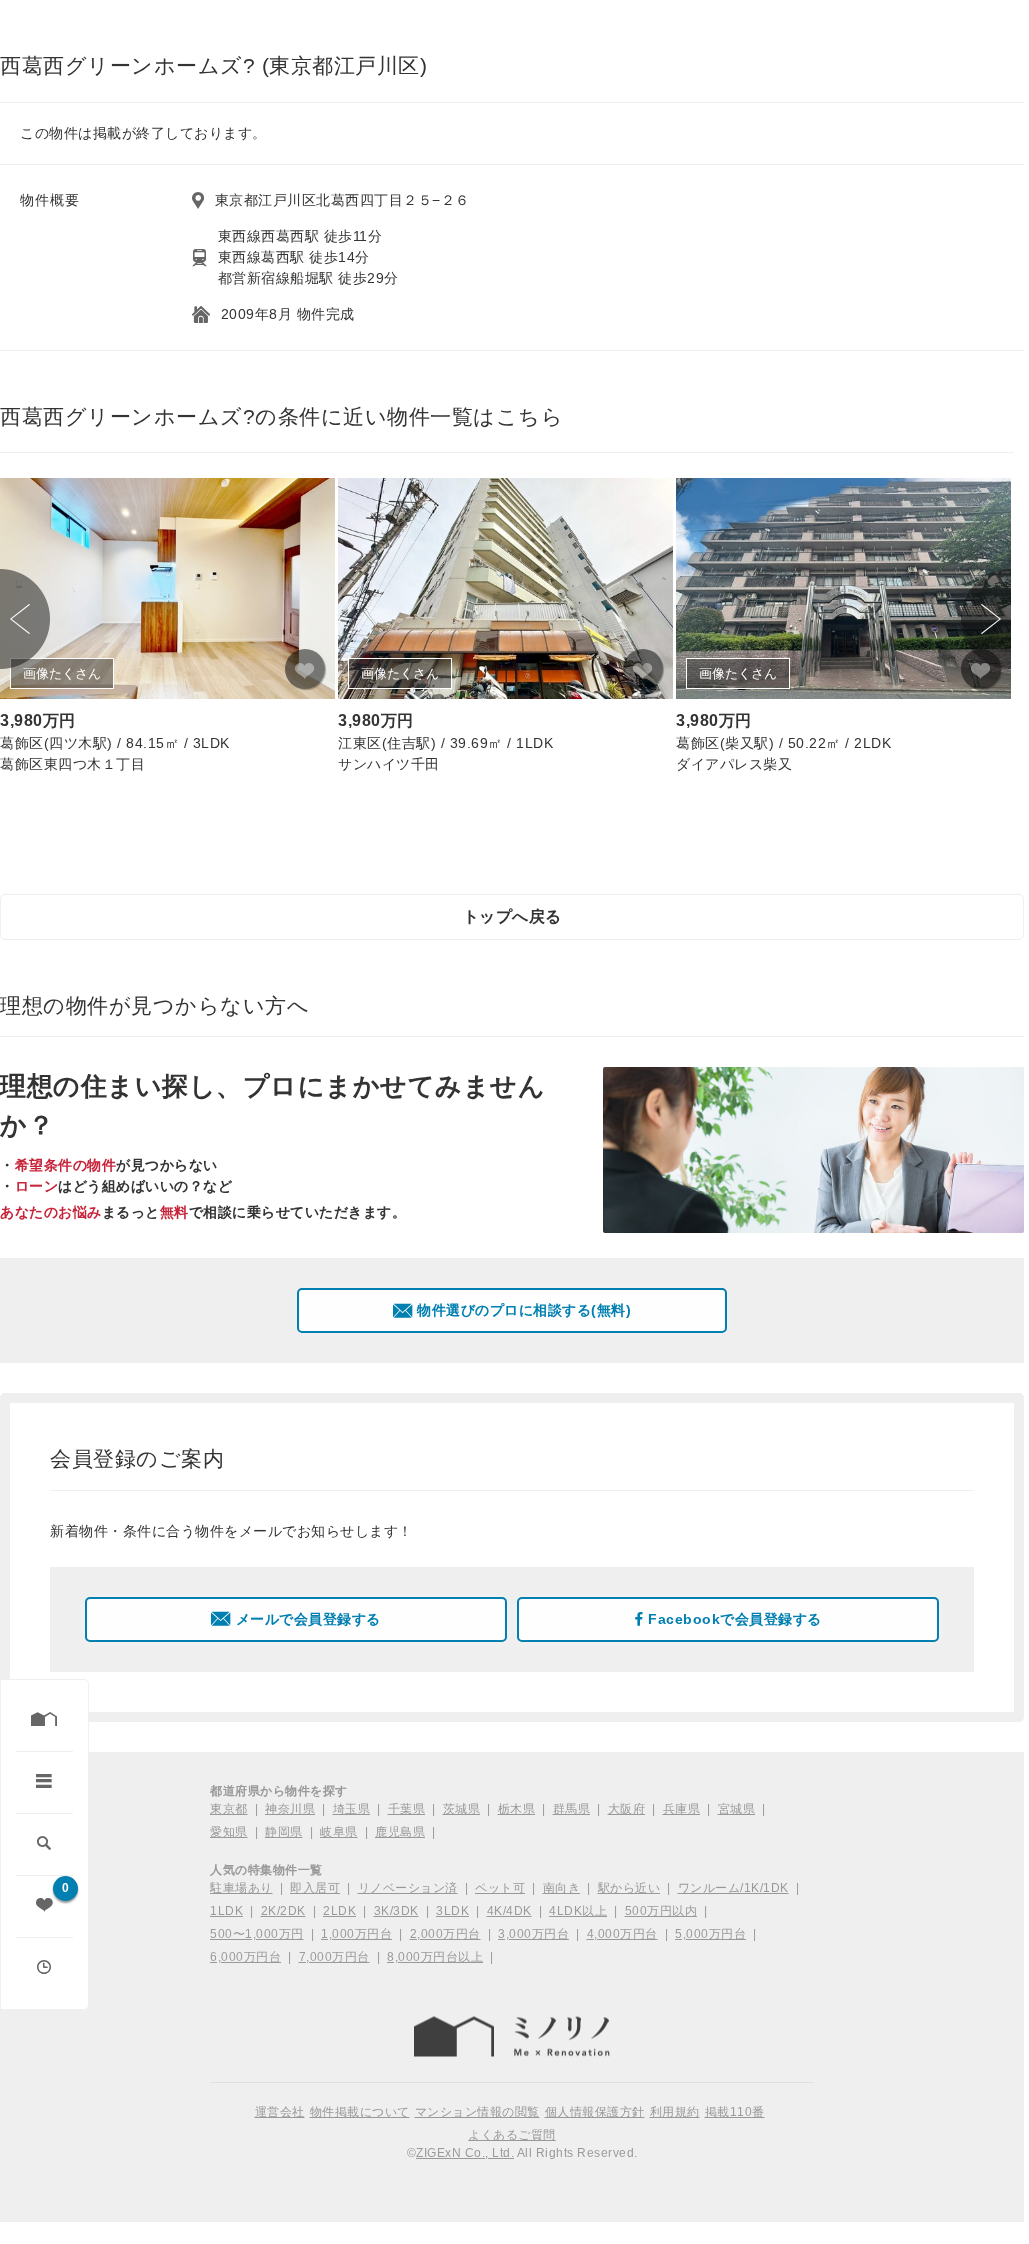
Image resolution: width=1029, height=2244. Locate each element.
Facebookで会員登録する (735, 1619)
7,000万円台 (334, 1957)
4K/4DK (509, 1911)
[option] (167, 629)
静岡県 (284, 1832)
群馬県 (572, 1809)
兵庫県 (682, 1809)
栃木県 (517, 1809)
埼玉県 (352, 1809)
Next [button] (986, 619)
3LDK (452, 1911)
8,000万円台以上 (435, 1957)
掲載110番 (735, 2112)
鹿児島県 (400, 1832)
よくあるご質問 (512, 2135)
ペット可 (500, 1888)
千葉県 (407, 1809)
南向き (562, 1888)
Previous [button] (25, 619)
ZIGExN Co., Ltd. (465, 2153)
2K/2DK (283, 1911)
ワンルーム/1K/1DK (733, 1888)
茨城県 (462, 1809)
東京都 (229, 1809)
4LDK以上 (578, 1911)
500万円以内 (661, 1911)
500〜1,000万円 (257, 1934)
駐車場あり (241, 1888)
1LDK (226, 1911)
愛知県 (229, 1832)
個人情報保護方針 (595, 2112)
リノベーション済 (408, 1888)
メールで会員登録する (308, 1619)
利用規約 (675, 2112)
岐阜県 (339, 1832)
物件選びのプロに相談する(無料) (524, 1310)
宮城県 (737, 1809)
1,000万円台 (356, 1934)
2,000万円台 (445, 1934)
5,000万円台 (710, 1934)
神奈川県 (290, 1809)
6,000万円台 (245, 1957)
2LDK (339, 1911)
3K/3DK (396, 1911)
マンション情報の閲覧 (477, 2112)
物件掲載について (360, 2112)
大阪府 (627, 1809)
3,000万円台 (533, 1934)
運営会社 (280, 2112)
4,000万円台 (622, 1934)
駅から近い (629, 1888)
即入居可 (315, 1888)
